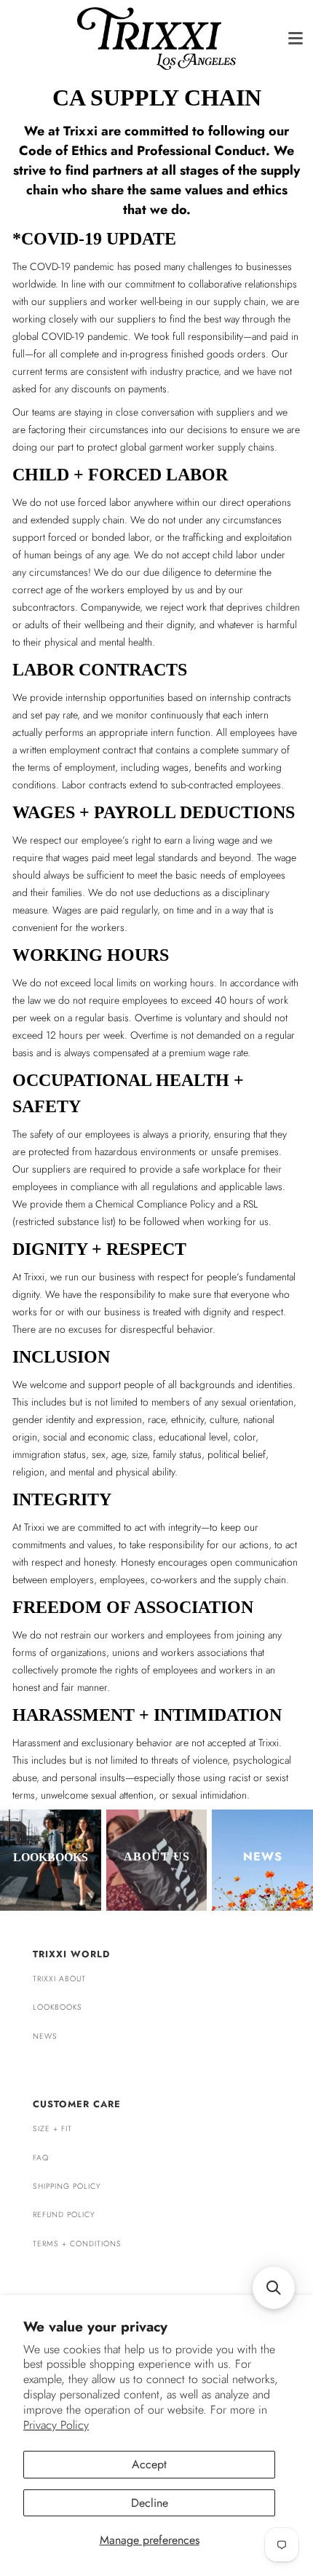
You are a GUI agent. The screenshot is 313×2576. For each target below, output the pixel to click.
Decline (150, 2503)
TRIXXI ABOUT (59, 1979)
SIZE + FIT (52, 2129)
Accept (149, 2464)
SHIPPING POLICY (67, 2186)
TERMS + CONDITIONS (77, 2244)
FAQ (41, 2158)
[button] (274, 2288)
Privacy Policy (56, 2425)
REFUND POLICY (64, 2215)
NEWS (45, 2036)
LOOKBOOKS (58, 2007)
